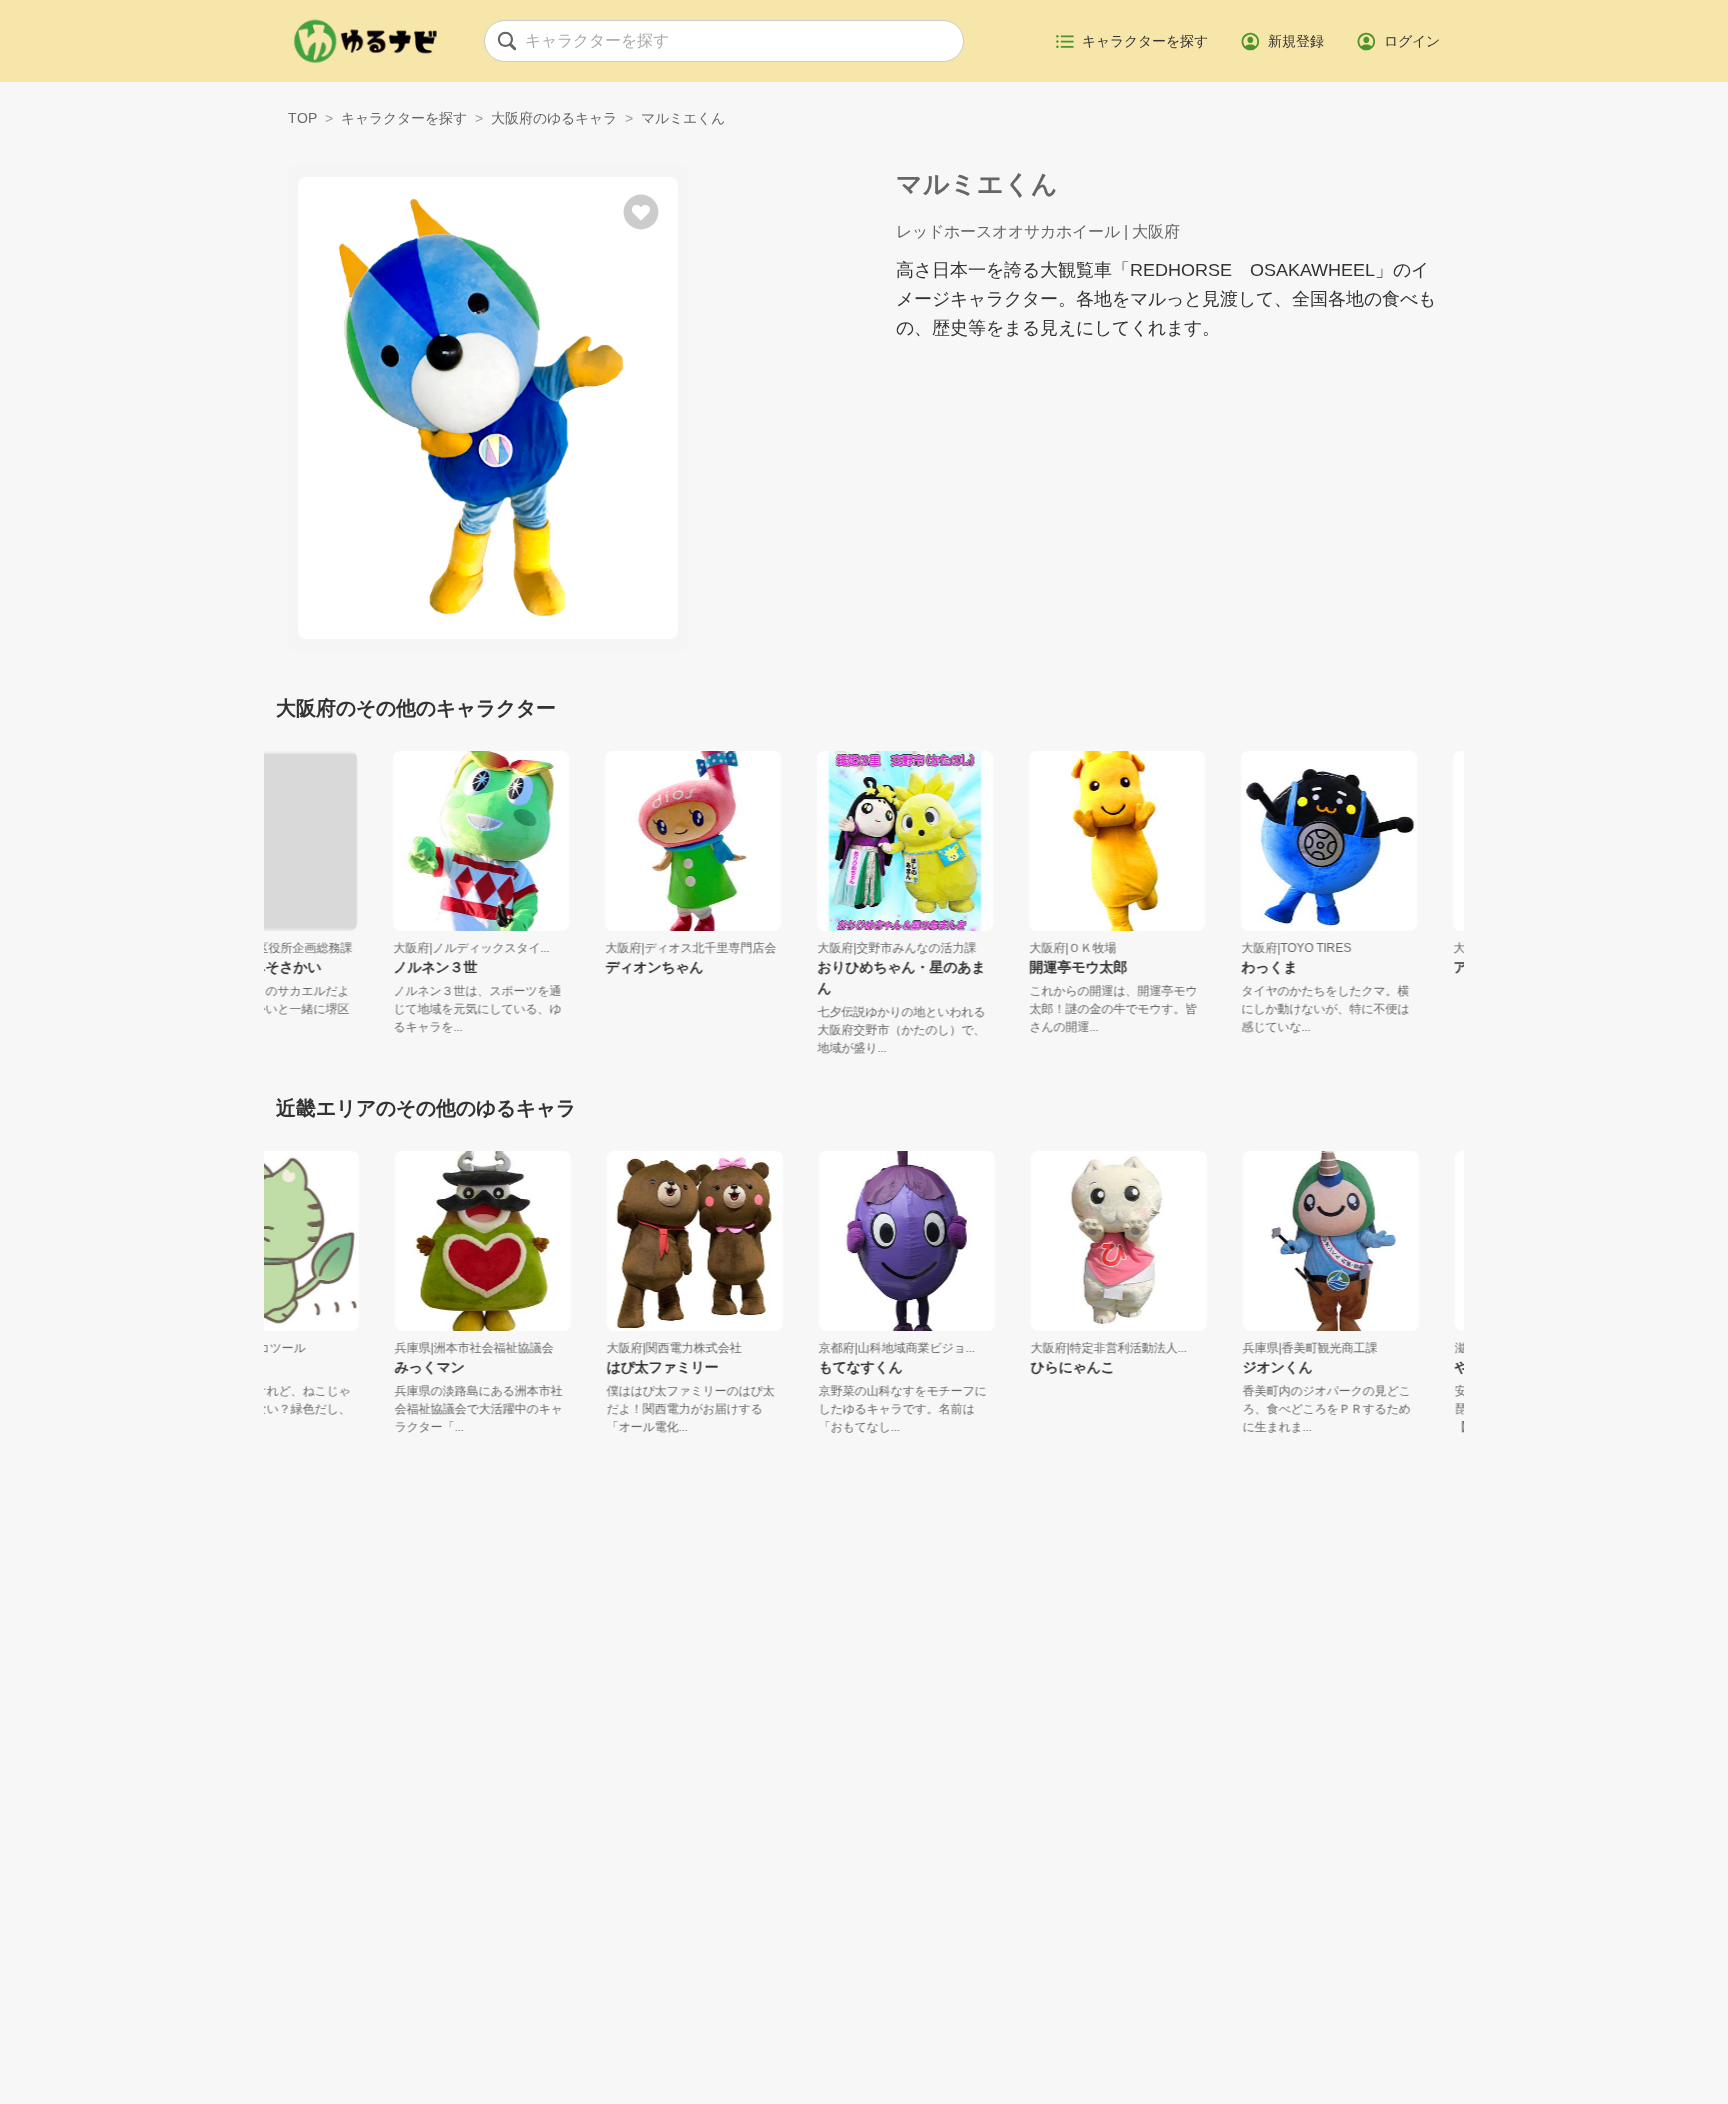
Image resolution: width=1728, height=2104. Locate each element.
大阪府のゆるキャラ (554, 118)
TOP (302, 118)
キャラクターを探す (404, 118)
